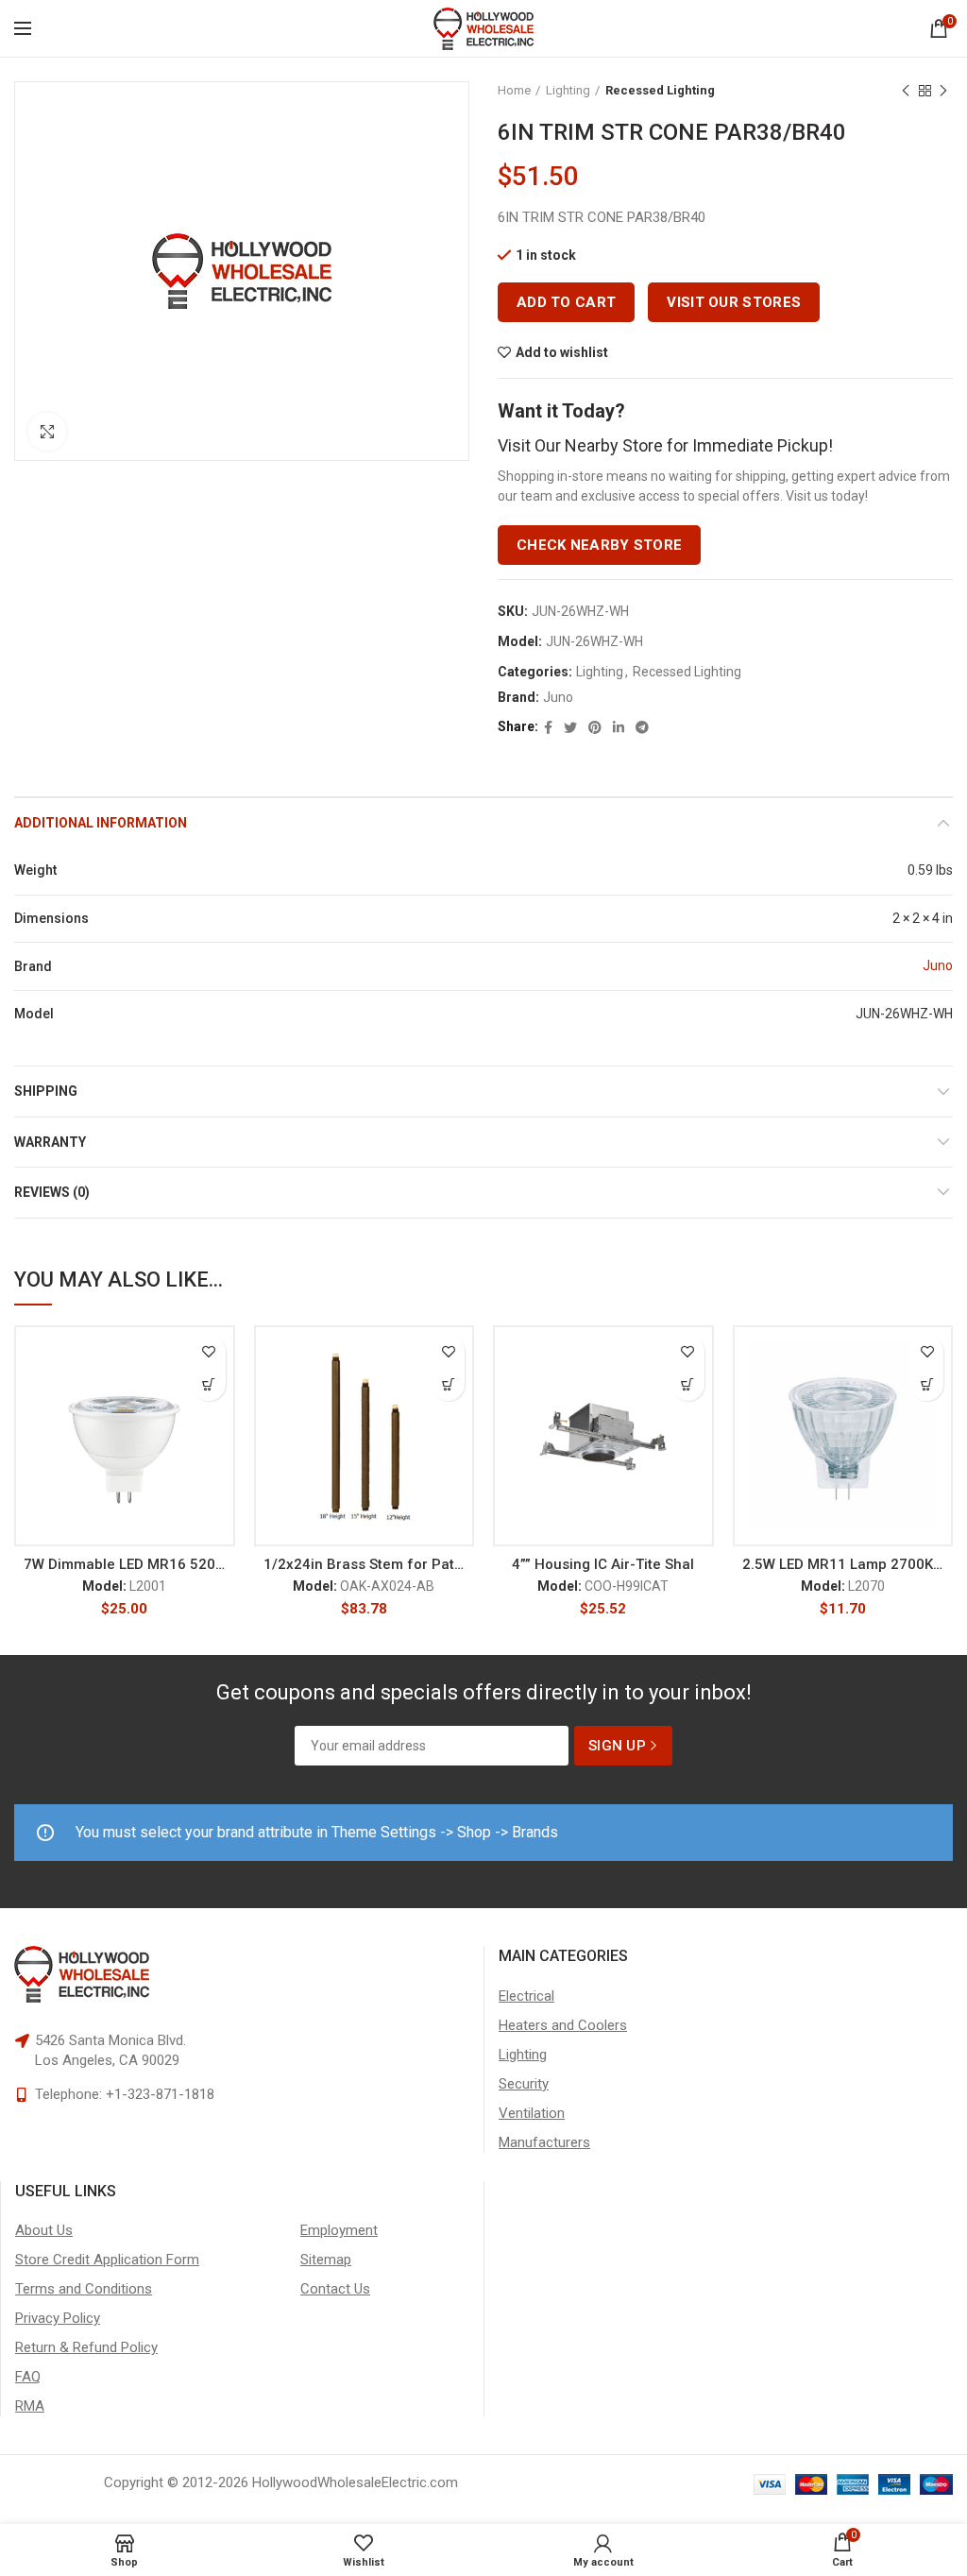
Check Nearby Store (599, 545)
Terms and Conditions (84, 2289)
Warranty (50, 1142)
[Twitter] (570, 727)
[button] (209, 1384)
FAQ (28, 2377)
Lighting (568, 90)
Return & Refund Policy (86, 2347)
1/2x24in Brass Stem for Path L (365, 1564)
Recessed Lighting (660, 90)
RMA (30, 2406)
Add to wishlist (562, 352)
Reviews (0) (52, 1192)
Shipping (46, 1091)
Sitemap (326, 2260)
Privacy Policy (58, 2318)
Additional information (101, 823)
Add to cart (566, 302)
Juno (558, 697)
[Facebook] (548, 727)
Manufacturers (544, 2142)
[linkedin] (619, 727)
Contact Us (335, 2289)
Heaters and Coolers (563, 2025)
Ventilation (532, 2113)
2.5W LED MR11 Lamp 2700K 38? (843, 1564)
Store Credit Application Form (107, 2260)
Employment (339, 2230)
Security (524, 2084)
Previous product (906, 91)
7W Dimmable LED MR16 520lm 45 (125, 1564)
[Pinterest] (595, 727)
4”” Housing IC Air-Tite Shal (603, 1564)
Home (514, 90)
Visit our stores (734, 302)
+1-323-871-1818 (160, 2094)
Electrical (526, 1996)
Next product (943, 91)
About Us (44, 2230)
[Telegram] (642, 727)
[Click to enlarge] (47, 432)
